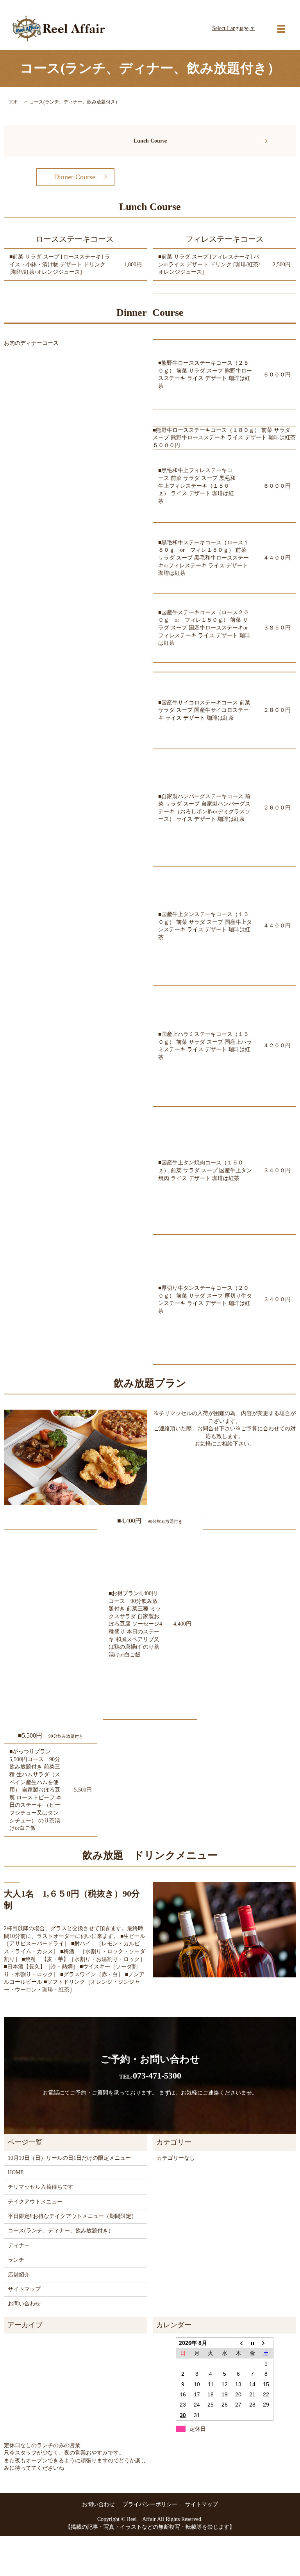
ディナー (19, 2245)
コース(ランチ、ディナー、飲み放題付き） (61, 2231)
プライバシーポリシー (150, 2504)
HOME (16, 2172)
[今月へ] (252, 2343)
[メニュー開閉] (281, 29)
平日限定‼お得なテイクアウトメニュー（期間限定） (72, 2216)
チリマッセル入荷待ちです (41, 2187)
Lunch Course (150, 141)
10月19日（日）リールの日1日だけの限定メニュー (69, 2158)
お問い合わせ (24, 2304)
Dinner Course (75, 177)
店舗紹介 (19, 2275)
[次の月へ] (266, 2343)
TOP (13, 102)
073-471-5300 (150, 2076)
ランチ (16, 2260)
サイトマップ (24, 2289)
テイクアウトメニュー (35, 2202)
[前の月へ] (238, 2343)
